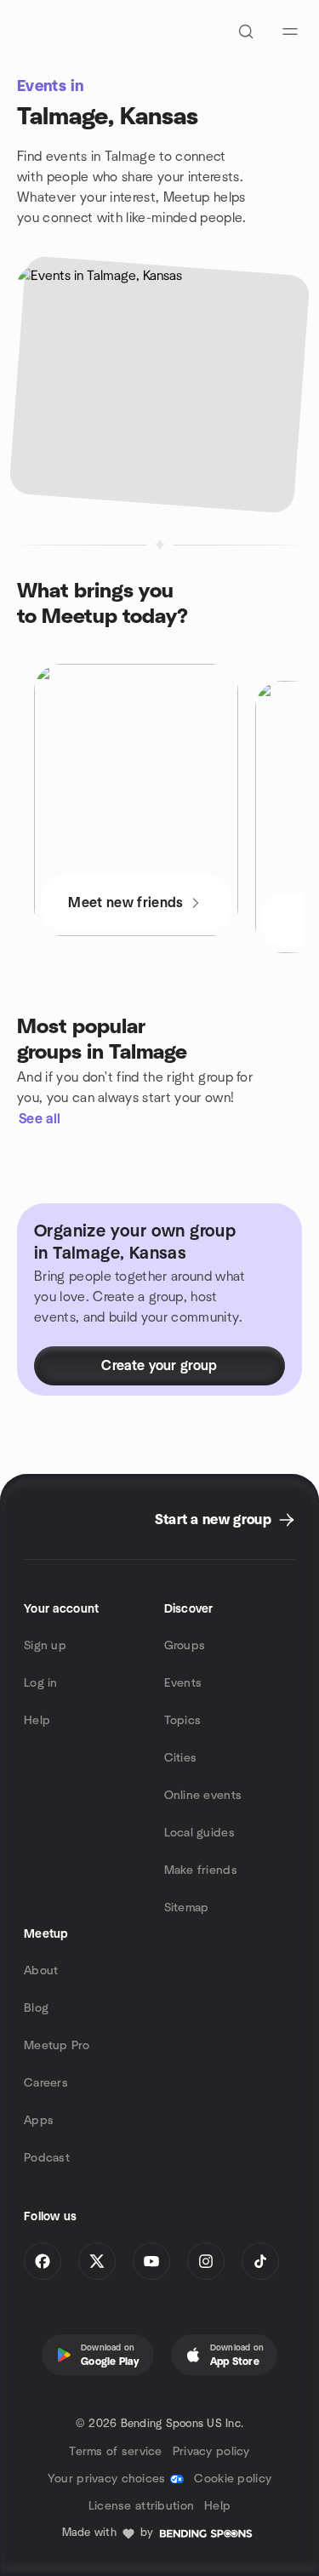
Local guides (199, 1833)
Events (183, 1683)
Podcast (47, 2158)
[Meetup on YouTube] (151, 2261)
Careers (46, 2083)
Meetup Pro (57, 2046)
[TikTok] (260, 2261)
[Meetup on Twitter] (97, 2261)
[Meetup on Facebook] (43, 2261)
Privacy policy (211, 2452)
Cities (181, 1758)
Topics (183, 1721)
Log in (41, 1683)
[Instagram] (206, 2261)
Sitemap (187, 1908)
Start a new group (213, 1520)
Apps (39, 2121)
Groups (185, 1646)
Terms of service (115, 2452)
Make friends (201, 1871)
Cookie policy (233, 2479)
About (41, 1971)
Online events (203, 1796)
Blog (36, 2008)
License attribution (141, 2506)
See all (40, 1119)
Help (37, 1721)
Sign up (45, 1646)
